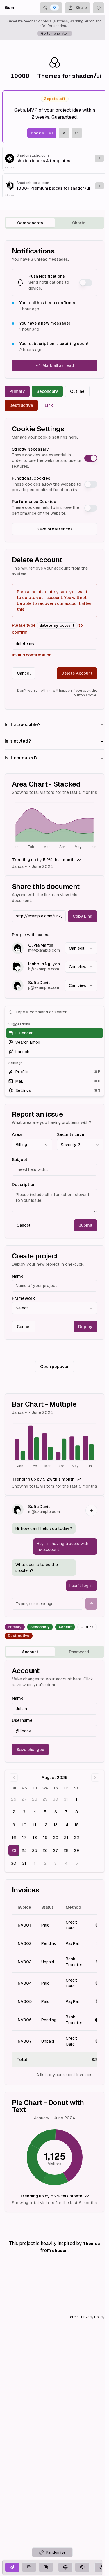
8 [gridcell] (77, 1812)
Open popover (54, 1367)
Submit (85, 1225)
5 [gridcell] (45, 1812)
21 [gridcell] (66, 1838)
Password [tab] (79, 1652)
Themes (91, 2244)
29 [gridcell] (45, 1799)
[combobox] (81, 948)
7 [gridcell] (66, 1812)
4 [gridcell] (35, 1812)
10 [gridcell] (24, 1825)
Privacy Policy (93, 2317)
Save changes (30, 1750)
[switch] (86, 283)
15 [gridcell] (77, 1825)
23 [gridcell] (14, 1850)
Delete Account (77, 673)
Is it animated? (21, 758)
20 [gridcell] (56, 1838)
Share (81, 8)
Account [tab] (30, 1652)
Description (24, 1185)
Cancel (24, 673)
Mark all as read (58, 365)
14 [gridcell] (66, 1825)
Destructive (21, 405)
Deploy (85, 1327)
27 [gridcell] (24, 1799)
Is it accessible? (23, 725)
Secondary (47, 391)
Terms (73, 2317)
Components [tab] (30, 223)
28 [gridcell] (35, 1799)
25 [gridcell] (35, 1850)
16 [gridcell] (14, 1838)
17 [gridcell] (24, 1838)
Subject (20, 1160)
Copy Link (83, 916)
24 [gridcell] (24, 1850)
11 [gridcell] (35, 1825)
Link (49, 405)
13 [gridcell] (56, 1825)
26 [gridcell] (14, 1799)
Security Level (71, 1134)
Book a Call (42, 133)
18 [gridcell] (35, 1838)
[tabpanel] (54, 1226)
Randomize (56, 2552)
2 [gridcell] (14, 1812)
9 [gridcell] (14, 1825)
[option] (54, 1033)
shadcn (60, 2251)
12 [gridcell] (45, 1825)
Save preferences (55, 529)
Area (17, 1134)
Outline (77, 391)
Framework (24, 1298)
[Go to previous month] (14, 1778)
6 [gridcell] (56, 1812)
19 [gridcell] (45, 1838)
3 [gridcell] (24, 1812)
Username (22, 1720)
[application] (54, 826)
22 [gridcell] (76, 1838)
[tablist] (54, 223)
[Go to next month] (95, 1778)
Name (18, 1276)
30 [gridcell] (56, 1799)
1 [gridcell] (76, 1799)
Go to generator (55, 34)
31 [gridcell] (66, 1799)
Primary (17, 391)
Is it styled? (18, 741)
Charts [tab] (79, 223)
